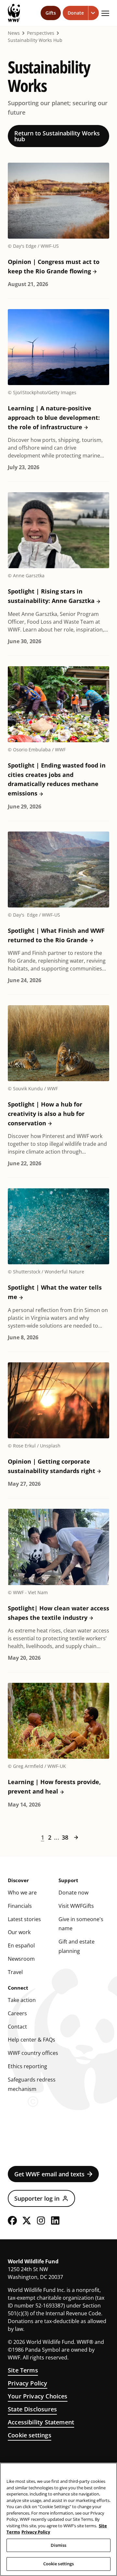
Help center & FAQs (32, 2040)
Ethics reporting (27, 2066)
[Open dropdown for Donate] (94, 13)
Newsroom (21, 1959)
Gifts (51, 13)
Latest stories (24, 1919)
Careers (17, 2013)
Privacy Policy (28, 2383)
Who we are (22, 1893)
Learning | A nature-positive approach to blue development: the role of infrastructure (54, 418)
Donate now (73, 1893)
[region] (58, 2519)
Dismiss (59, 2545)
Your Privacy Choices (38, 2396)
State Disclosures (32, 2409)
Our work (19, 1932)
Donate (76, 13)
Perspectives (41, 33)
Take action (22, 2000)
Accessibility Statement (41, 2422)
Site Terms (23, 2370)
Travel (15, 1972)
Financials (20, 1906)
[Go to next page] (76, 1837)
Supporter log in (37, 2198)
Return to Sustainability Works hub (57, 136)
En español (21, 1945)
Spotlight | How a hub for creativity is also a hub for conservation (46, 1114)
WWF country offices (33, 2053)
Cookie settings (30, 2435)
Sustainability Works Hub (35, 40)
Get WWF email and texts (49, 2174)
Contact (17, 2027)
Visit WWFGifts (76, 1906)
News (14, 33)
